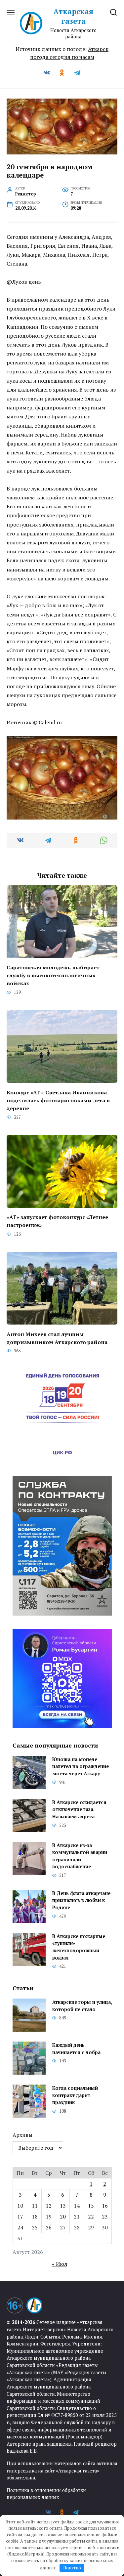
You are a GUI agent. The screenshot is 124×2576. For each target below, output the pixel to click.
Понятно (72, 2568)
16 (105, 2206)
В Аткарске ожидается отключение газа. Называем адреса (79, 1809)
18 (35, 2217)
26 (49, 2227)
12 (49, 2206)
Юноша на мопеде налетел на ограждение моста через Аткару (81, 1766)
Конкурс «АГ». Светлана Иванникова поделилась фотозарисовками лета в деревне (58, 1100)
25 (35, 2227)
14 (77, 2206)
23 (105, 2217)
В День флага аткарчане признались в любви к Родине (81, 1900)
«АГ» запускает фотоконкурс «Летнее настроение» (57, 1221)
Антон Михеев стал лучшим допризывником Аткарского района (57, 1338)
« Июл (60, 2264)
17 (20, 2217)
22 (91, 2217)
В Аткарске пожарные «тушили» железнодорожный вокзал (79, 1947)
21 (77, 2217)
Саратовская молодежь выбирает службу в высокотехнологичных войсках (53, 975)
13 (63, 2206)
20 (63, 2217)
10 (20, 2206)
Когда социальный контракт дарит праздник (75, 2095)
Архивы (22, 2135)
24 (20, 2227)
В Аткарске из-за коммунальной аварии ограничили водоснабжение (80, 1856)
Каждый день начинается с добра (76, 2049)
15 (91, 2206)
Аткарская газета (73, 16)
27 (63, 2227)
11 (35, 2206)
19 (49, 2217)
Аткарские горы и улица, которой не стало (82, 2006)
